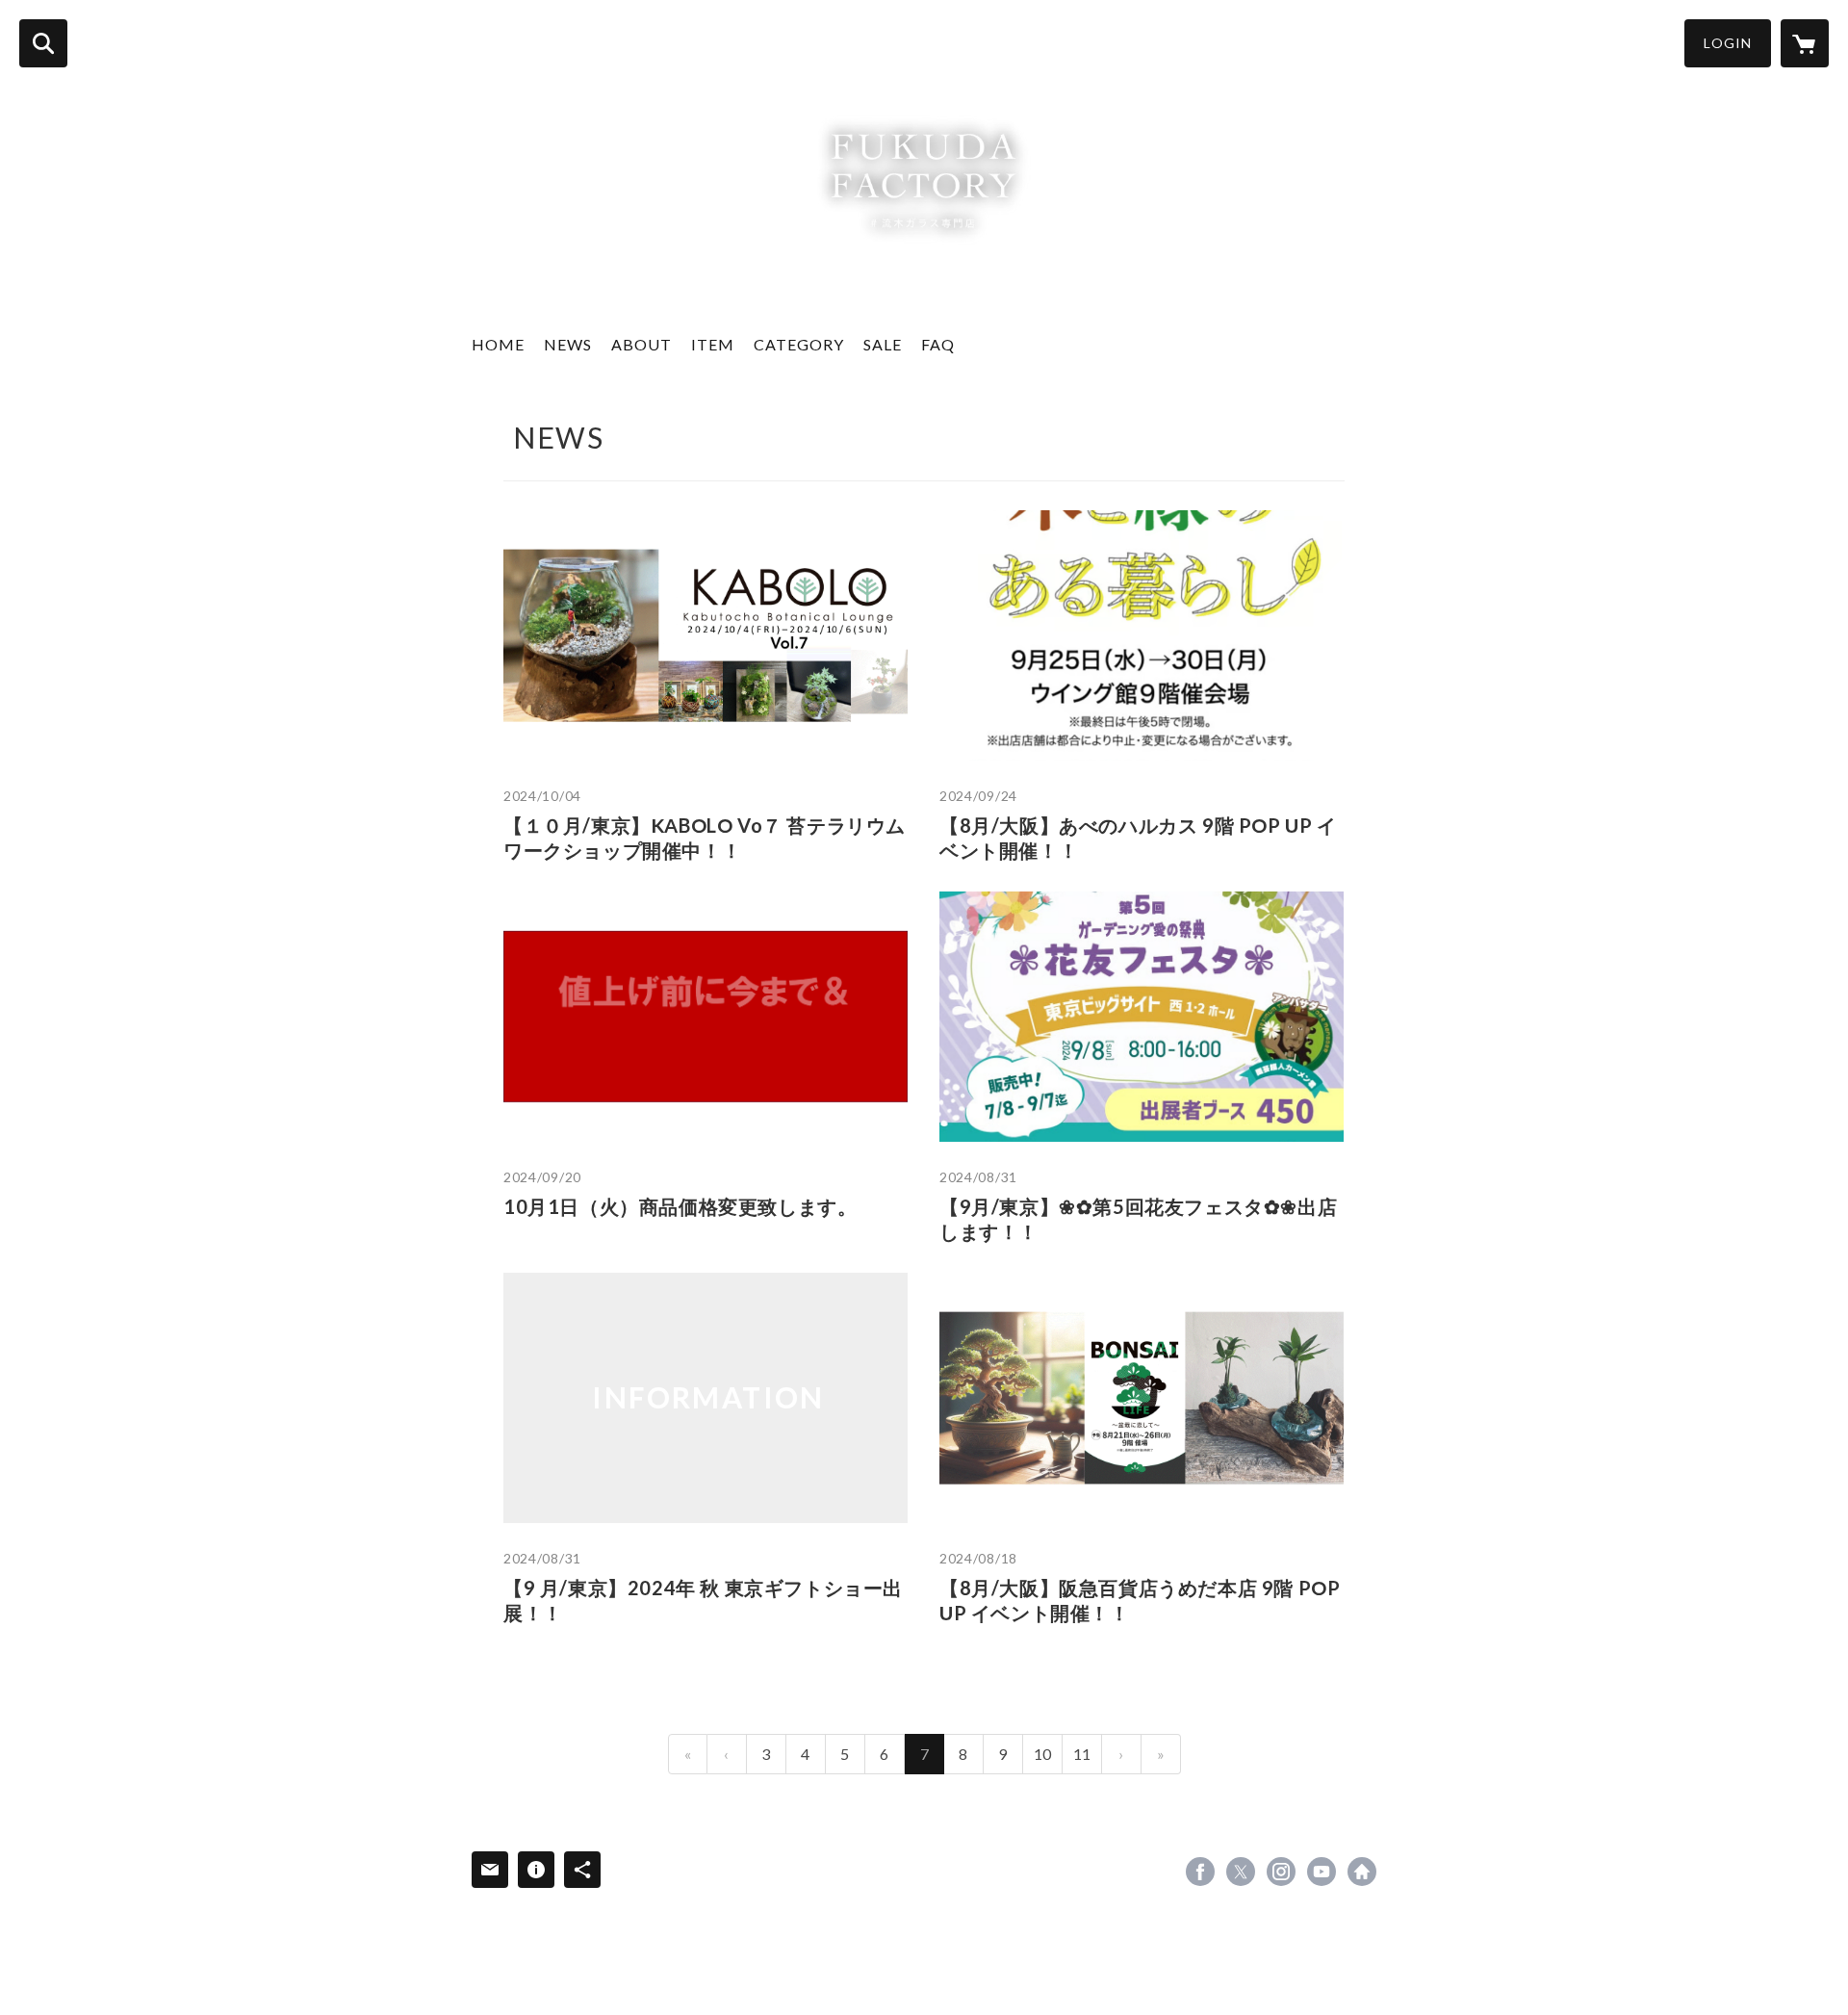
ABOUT (642, 344)
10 (1042, 1754)
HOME (498, 344)
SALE (883, 344)
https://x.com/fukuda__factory (1241, 1872)
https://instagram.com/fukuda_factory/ (1281, 1872)
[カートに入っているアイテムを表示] (1805, 43)
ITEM (713, 344)
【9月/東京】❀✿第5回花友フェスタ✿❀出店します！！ (1138, 1219)
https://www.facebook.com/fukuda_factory (1200, 1872)
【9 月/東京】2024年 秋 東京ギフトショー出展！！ (703, 1600)
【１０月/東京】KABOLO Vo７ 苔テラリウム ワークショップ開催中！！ (705, 838)
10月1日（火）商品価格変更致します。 (680, 1206)
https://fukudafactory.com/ (1362, 1872)
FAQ (938, 344)
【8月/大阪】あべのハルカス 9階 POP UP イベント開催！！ (1138, 838)
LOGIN (1728, 43)
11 (1082, 1754)
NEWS (568, 344)
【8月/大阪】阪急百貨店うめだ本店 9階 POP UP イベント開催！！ (1140, 1600)
